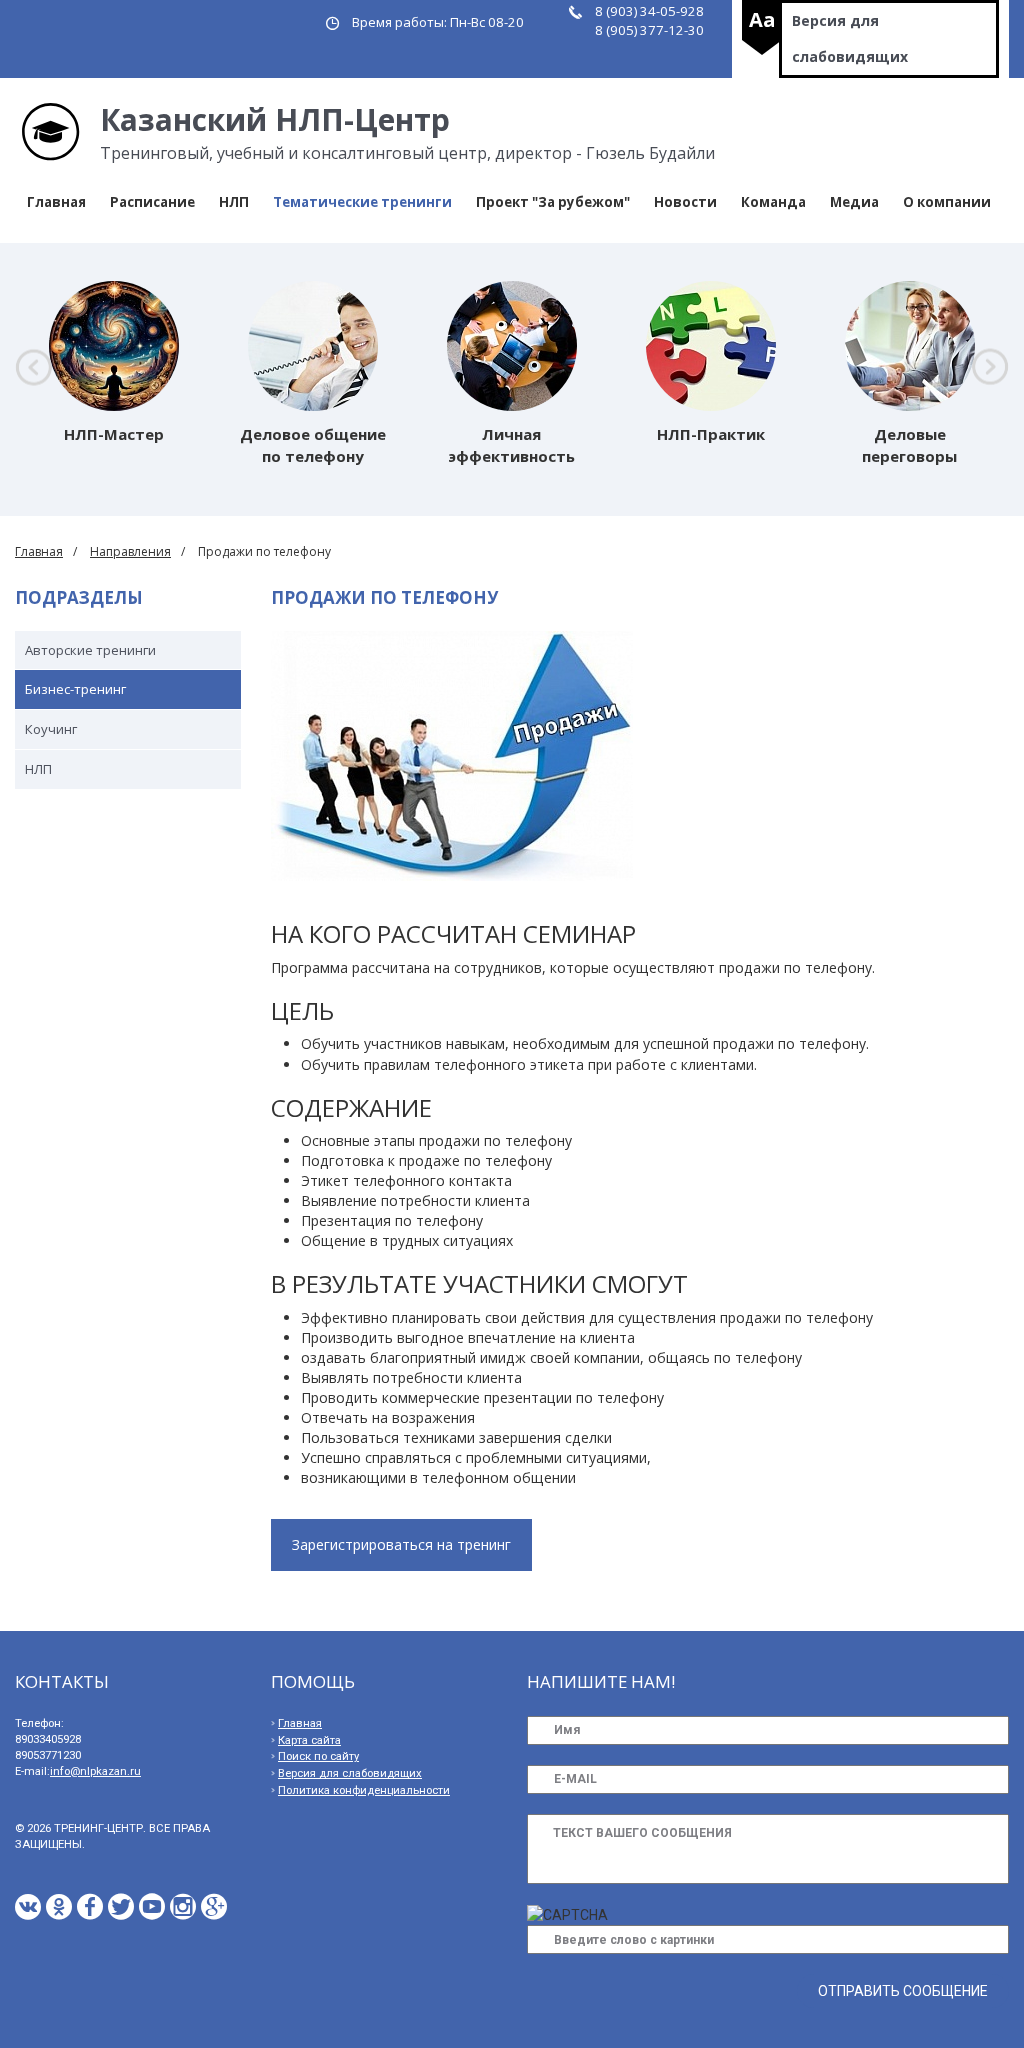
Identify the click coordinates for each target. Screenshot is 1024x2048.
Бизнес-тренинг (75, 689)
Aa (762, 19)
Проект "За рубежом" (553, 202)
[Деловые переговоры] (910, 346)
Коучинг (51, 729)
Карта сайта (309, 1740)
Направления (130, 551)
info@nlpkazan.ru (95, 1771)
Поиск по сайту (318, 1756)
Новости (685, 202)
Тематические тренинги (362, 202)
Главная (56, 202)
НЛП (234, 202)
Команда (773, 202)
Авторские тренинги (90, 650)
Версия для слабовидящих (850, 38)
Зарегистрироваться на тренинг (401, 1544)
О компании (947, 202)
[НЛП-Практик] (711, 346)
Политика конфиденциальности (364, 1790)
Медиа (854, 202)
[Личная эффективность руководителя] (512, 346)
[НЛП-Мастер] (114, 346)
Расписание (152, 202)
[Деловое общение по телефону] (313, 346)
